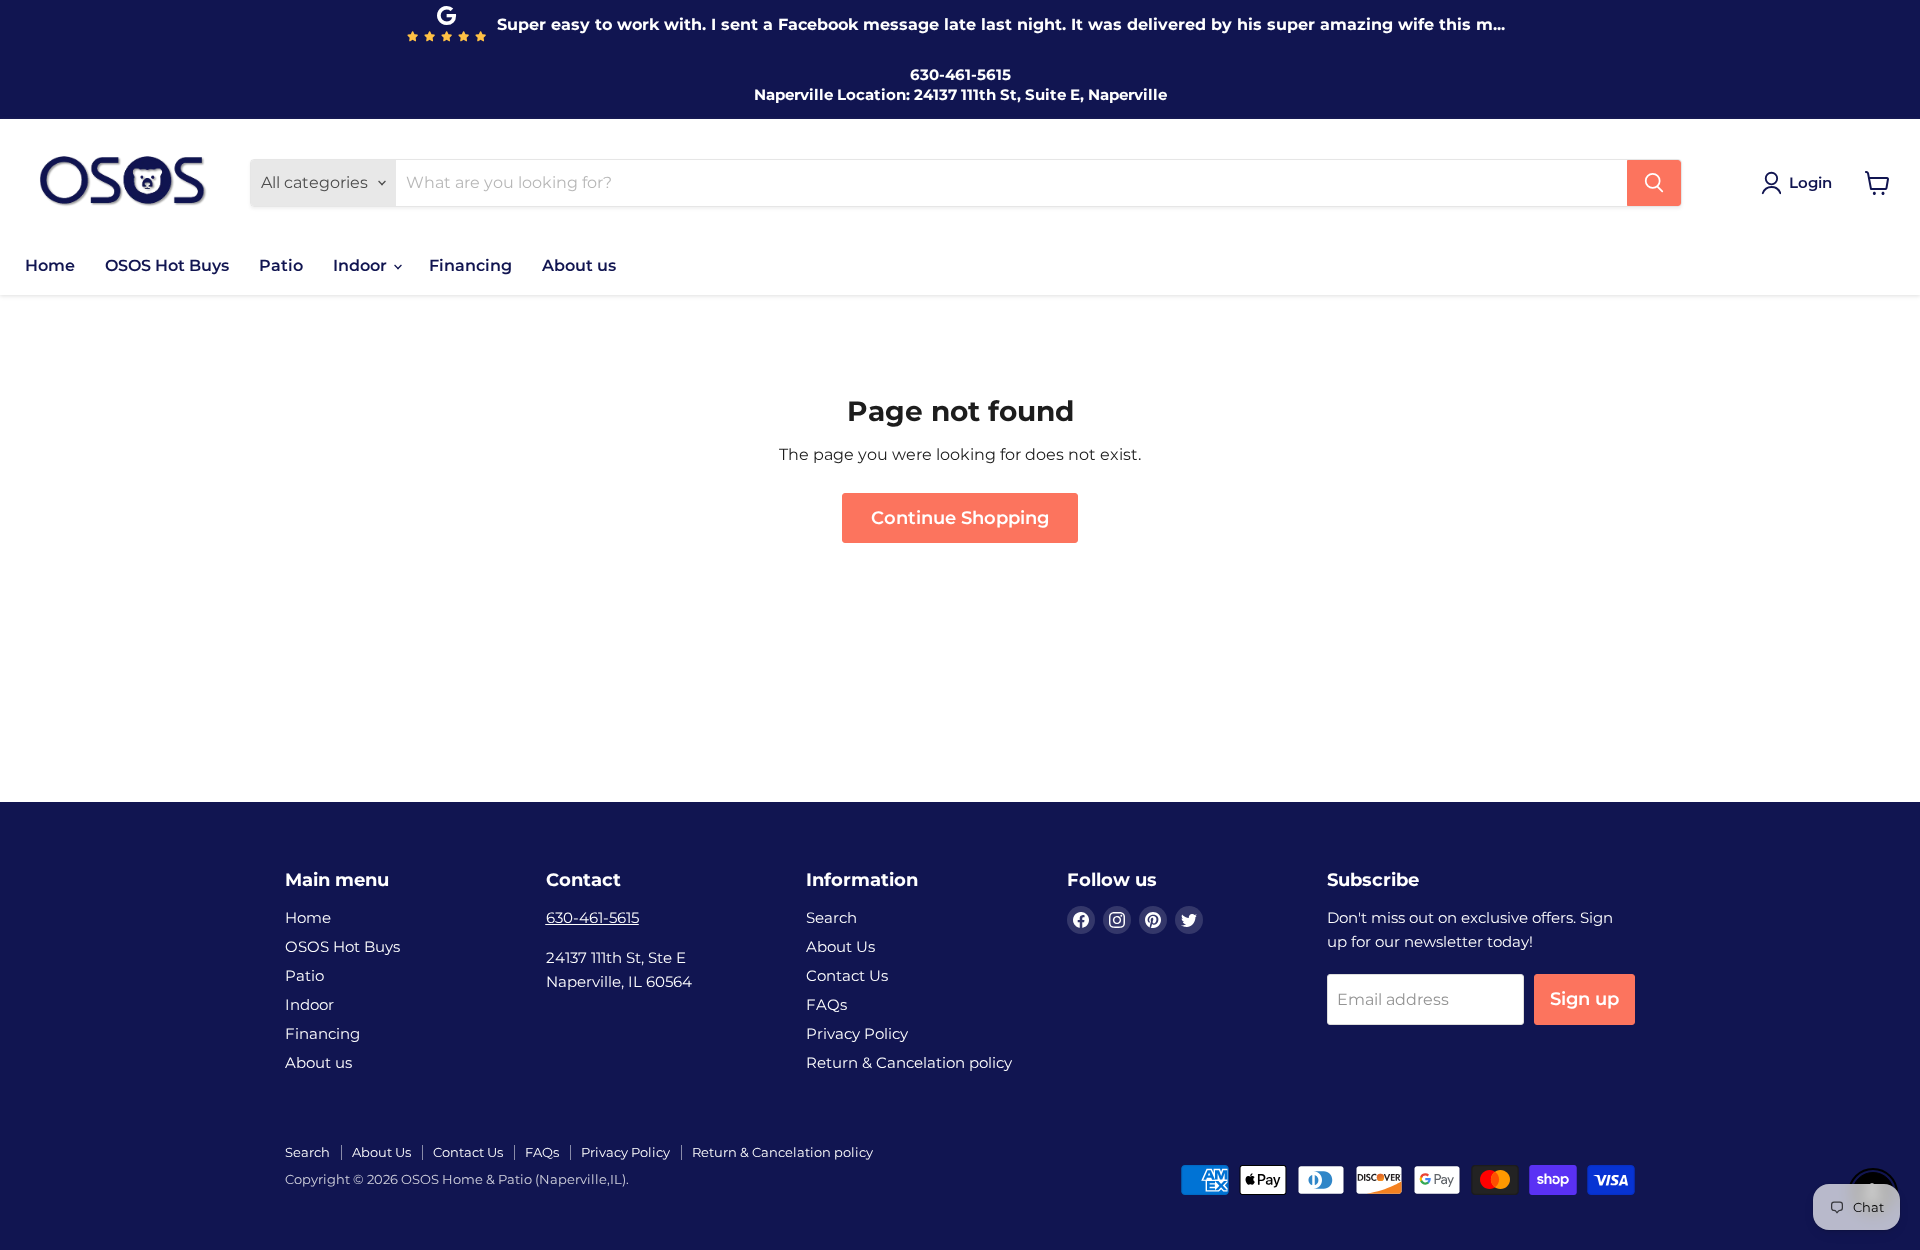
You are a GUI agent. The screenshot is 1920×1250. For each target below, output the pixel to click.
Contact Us (847, 975)
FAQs (826, 1004)
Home (50, 265)
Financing (470, 265)
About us (579, 265)
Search (831, 917)
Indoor (362, 265)
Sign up (1584, 999)
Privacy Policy (857, 1033)
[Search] (1654, 183)
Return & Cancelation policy (909, 1062)
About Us (840, 946)
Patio (281, 265)
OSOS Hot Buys (167, 265)
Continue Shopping (960, 518)
